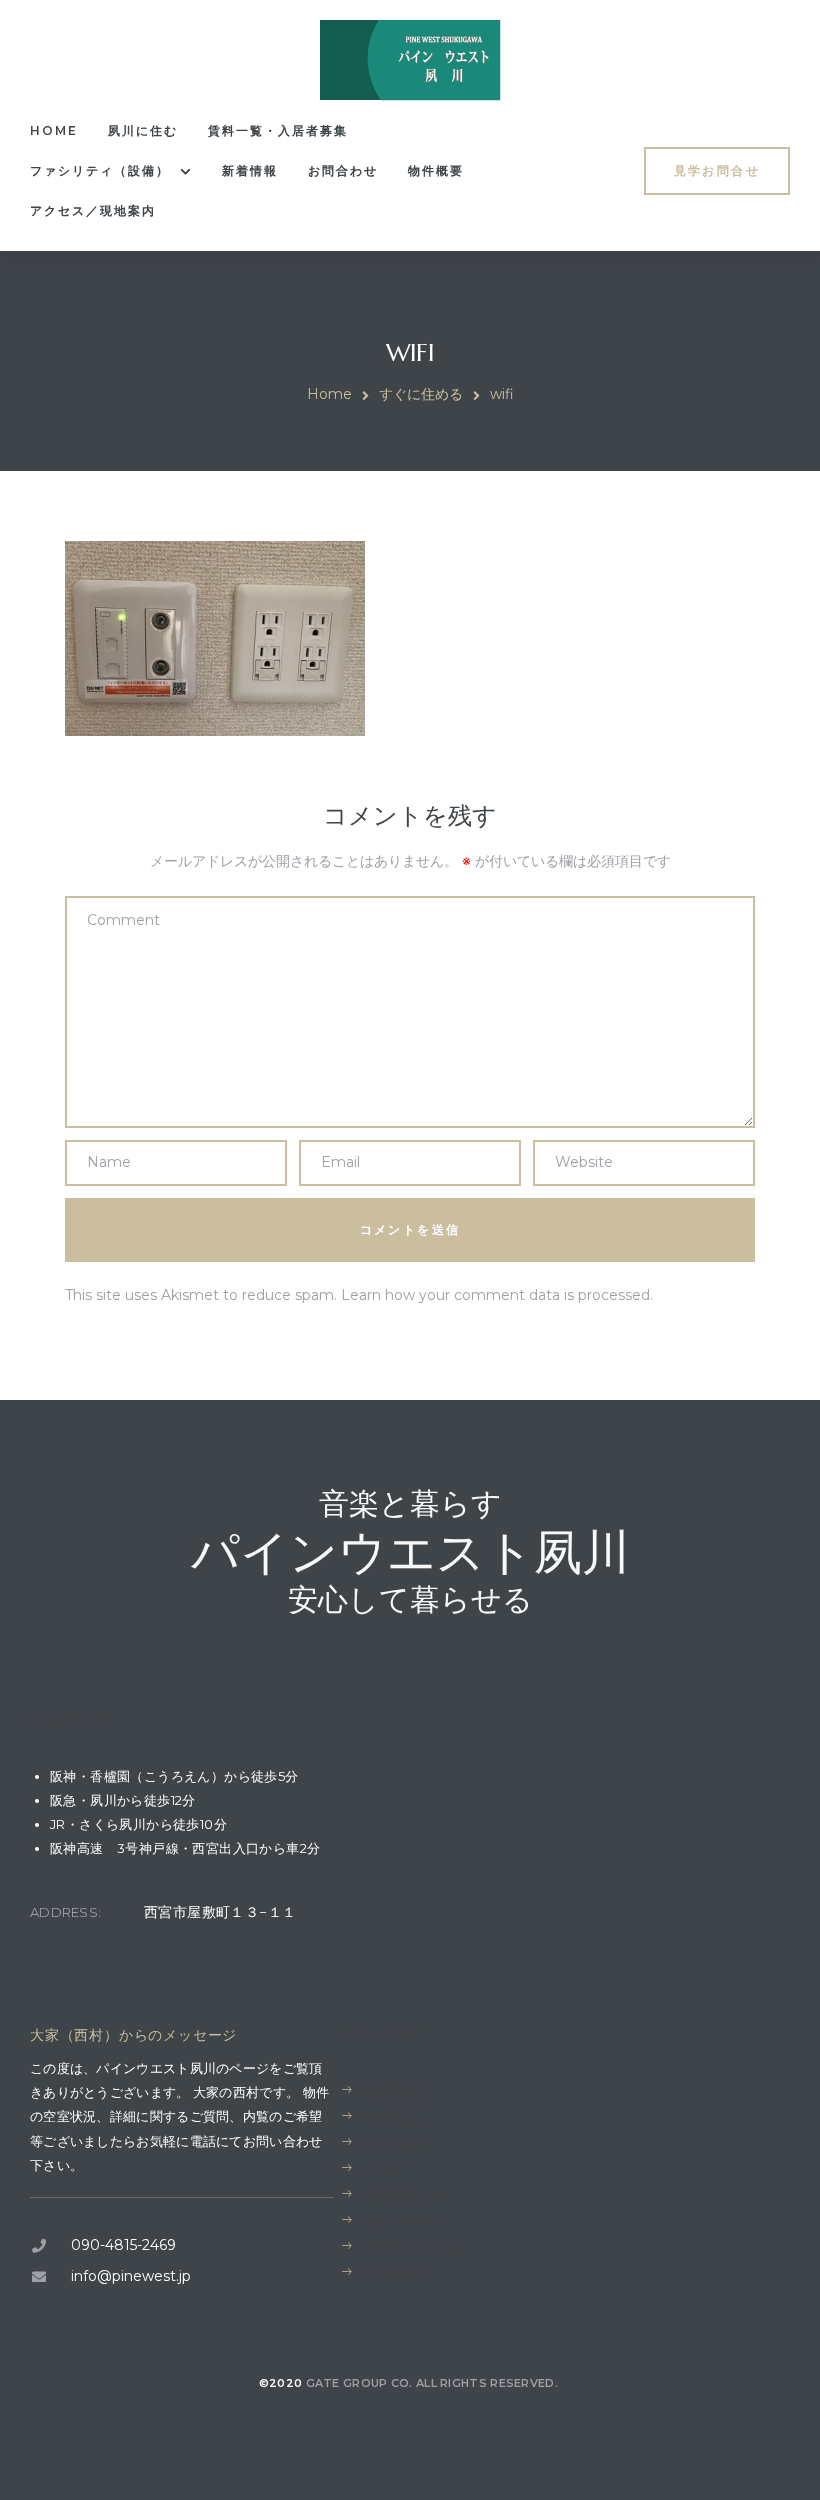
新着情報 (250, 170)
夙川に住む (143, 130)
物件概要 (436, 170)
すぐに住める (421, 394)
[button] (717, 170)
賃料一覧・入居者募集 (278, 130)
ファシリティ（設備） (100, 170)
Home (54, 130)
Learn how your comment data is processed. (497, 1295)
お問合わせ (343, 170)
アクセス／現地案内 (93, 210)
